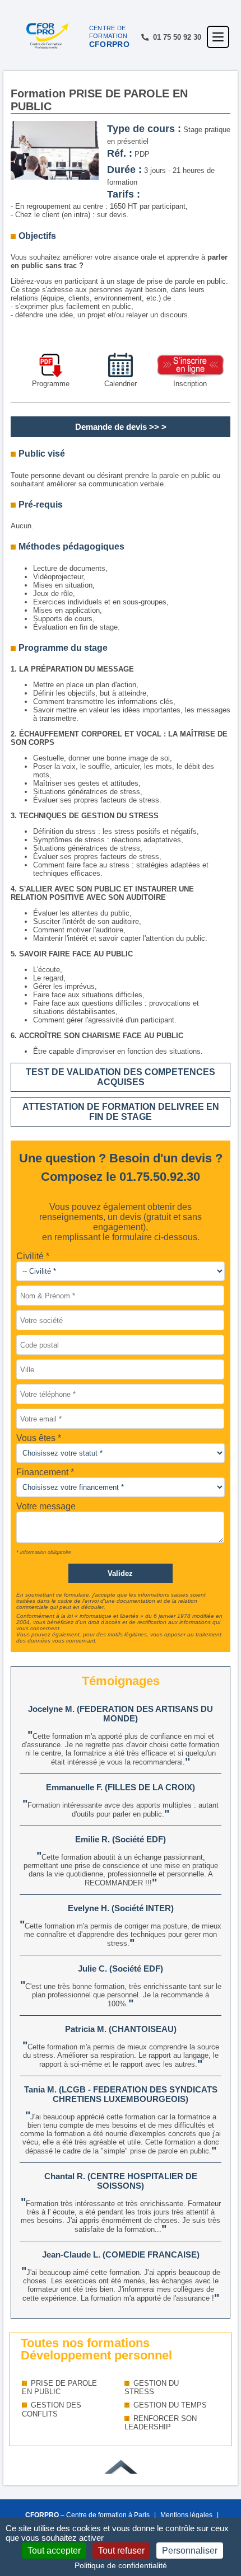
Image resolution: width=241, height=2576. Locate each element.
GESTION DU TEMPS (170, 2405)
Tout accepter (54, 2551)
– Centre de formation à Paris (87, 2515)
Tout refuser (121, 2551)
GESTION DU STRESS (152, 2388)
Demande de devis (111, 427)
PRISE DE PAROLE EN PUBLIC (59, 2388)
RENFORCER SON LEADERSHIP (161, 2423)
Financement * (45, 1472)
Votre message (46, 1506)
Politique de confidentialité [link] (121, 2565)
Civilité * (33, 1256)
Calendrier (121, 384)
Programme (51, 384)
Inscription (190, 384)
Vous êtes (37, 1438)
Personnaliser (190, 2551)
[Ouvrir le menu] (218, 37)
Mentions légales (186, 2515)
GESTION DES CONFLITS (52, 2410)
